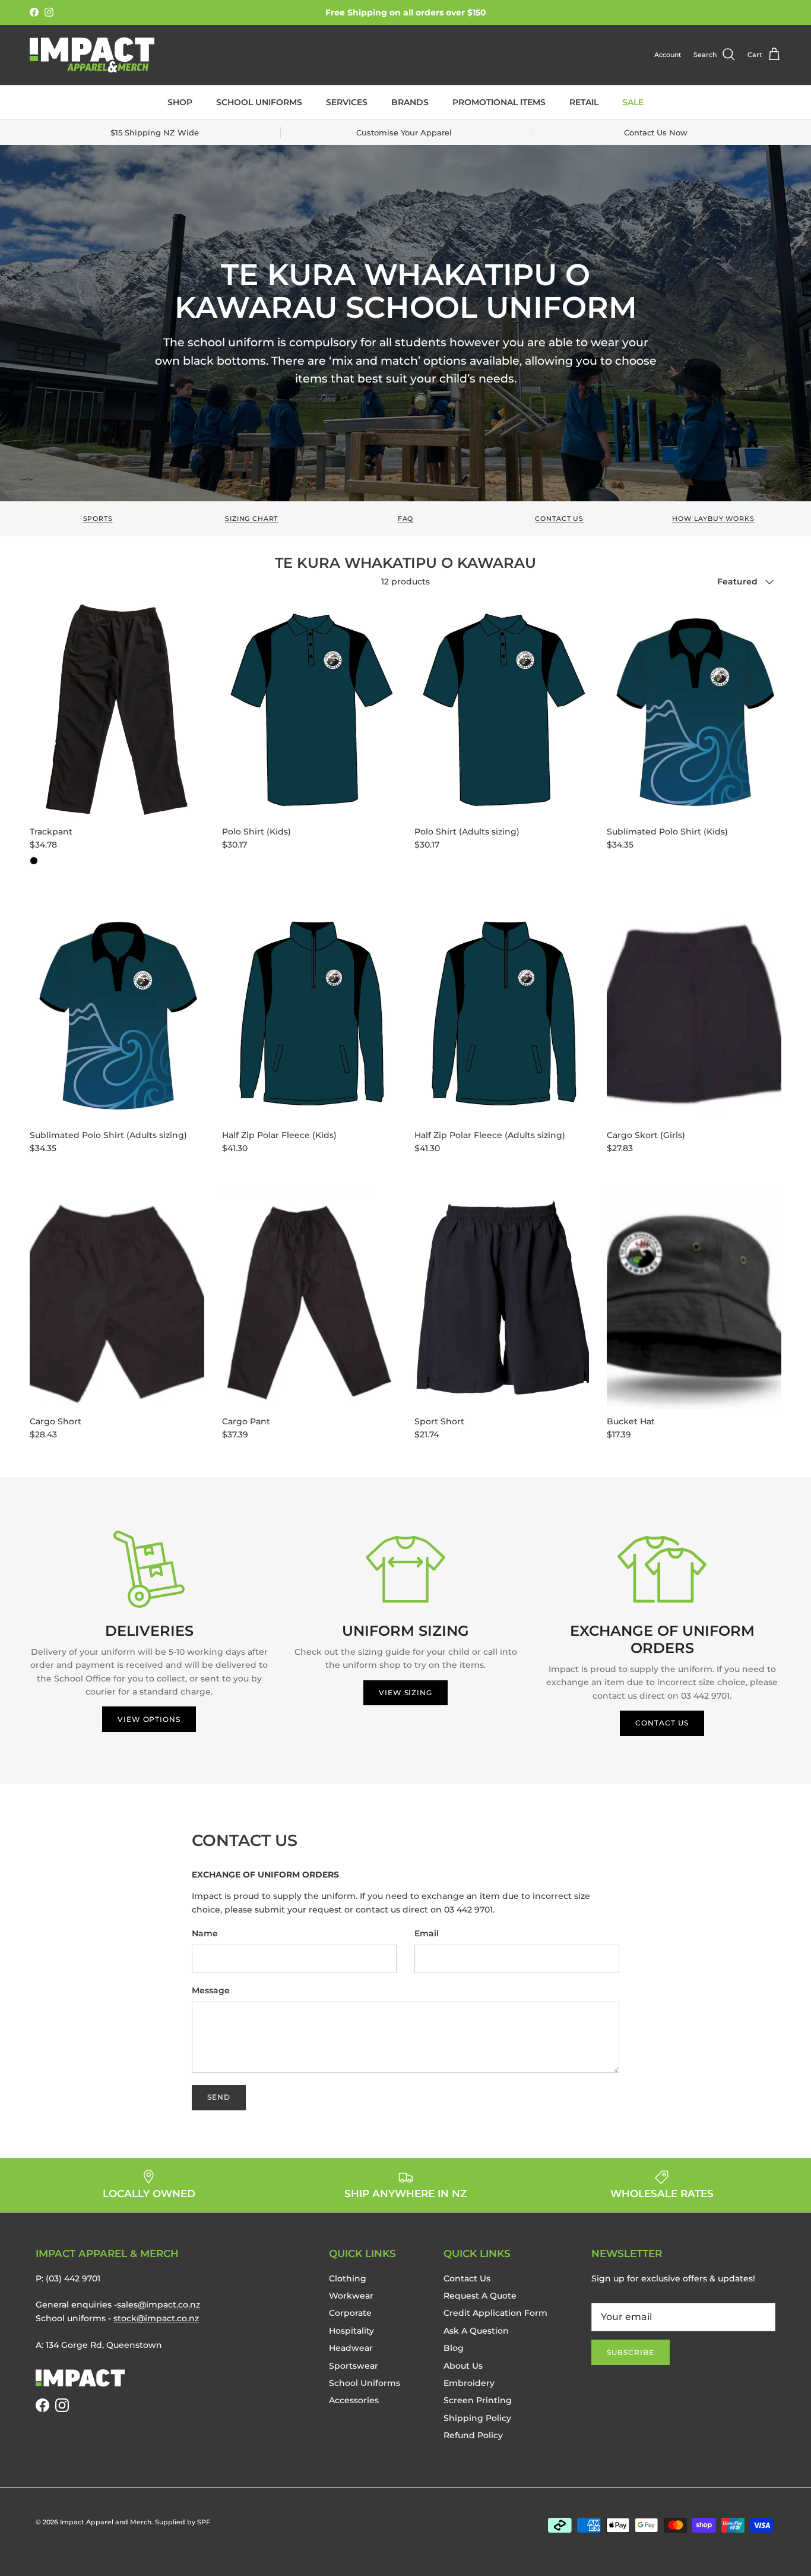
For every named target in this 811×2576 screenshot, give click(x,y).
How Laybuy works (713, 519)
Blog (454, 2348)
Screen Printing (478, 2400)
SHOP (180, 102)
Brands (410, 102)
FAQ (406, 519)
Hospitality (351, 2331)
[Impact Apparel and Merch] (92, 55)
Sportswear (354, 2366)
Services (347, 102)
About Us (463, 2366)
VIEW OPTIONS (149, 1719)
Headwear (351, 2348)
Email (427, 1933)
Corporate (350, 2313)
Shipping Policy (477, 2418)
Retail (584, 102)
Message (211, 1990)
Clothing (348, 2278)
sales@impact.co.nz (159, 2305)
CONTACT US (662, 1723)
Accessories (354, 2400)
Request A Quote (480, 2296)
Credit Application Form (495, 2313)
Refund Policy (473, 2435)
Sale (633, 102)
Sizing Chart (251, 519)
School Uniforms (259, 102)
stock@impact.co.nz (156, 2318)
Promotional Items (499, 102)
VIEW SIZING (406, 1692)
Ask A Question (476, 2331)
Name (205, 1933)
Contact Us (559, 519)
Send (219, 2097)
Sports (98, 519)
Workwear (351, 2296)
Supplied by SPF (183, 2522)
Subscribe (631, 2352)
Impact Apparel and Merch (106, 2522)
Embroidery (469, 2383)
